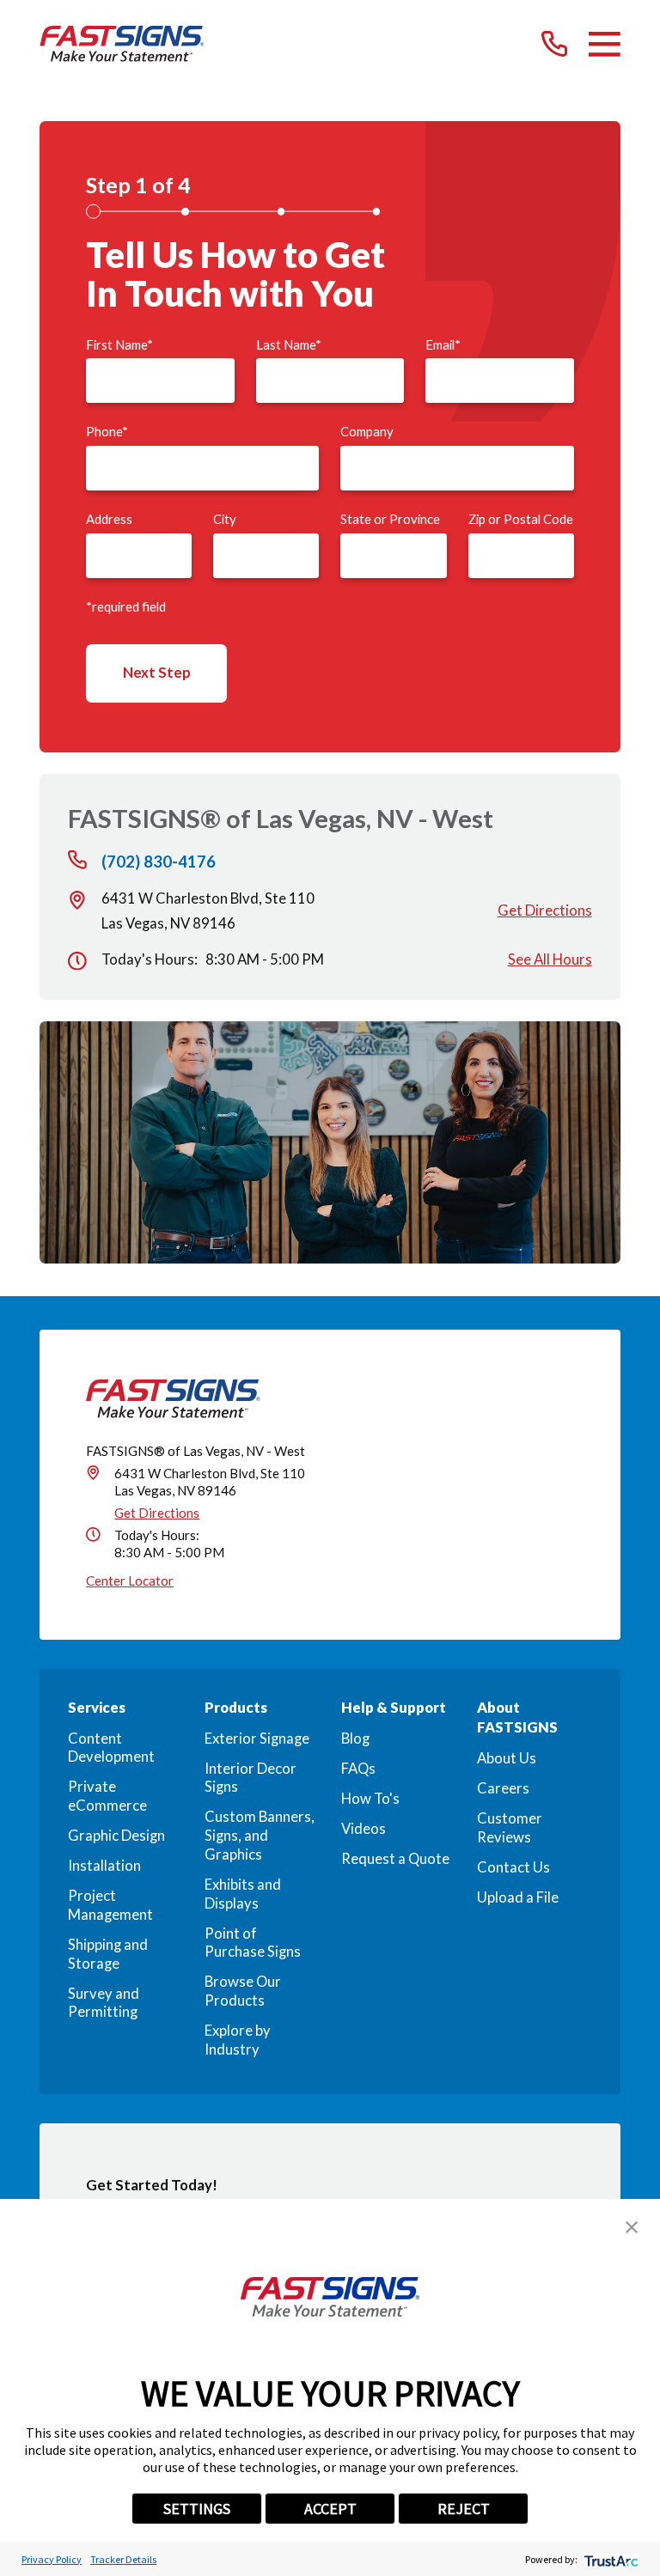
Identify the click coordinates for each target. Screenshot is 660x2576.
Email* (443, 345)
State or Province (390, 519)
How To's (370, 1799)
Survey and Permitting (104, 2003)
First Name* (119, 345)
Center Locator (130, 1580)
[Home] (122, 44)
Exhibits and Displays (243, 1894)
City (225, 519)
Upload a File (518, 1897)
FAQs (358, 1769)
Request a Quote (395, 1859)
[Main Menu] (605, 44)
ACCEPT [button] (330, 2509)
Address (109, 519)
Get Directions (545, 910)
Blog (355, 1739)
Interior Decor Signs (251, 1778)
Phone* (107, 432)
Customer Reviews (510, 1828)
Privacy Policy (52, 2559)
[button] (632, 2227)
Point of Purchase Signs (253, 1943)
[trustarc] (610, 2559)
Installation (104, 1866)
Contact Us (513, 1867)
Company (367, 432)
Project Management (110, 1905)
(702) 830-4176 (159, 862)
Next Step (157, 673)
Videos (364, 1829)
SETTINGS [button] (197, 2509)
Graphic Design (116, 1836)
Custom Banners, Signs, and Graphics (260, 1835)
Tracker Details (123, 2559)
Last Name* (289, 345)
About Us (507, 1758)
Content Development (111, 1748)
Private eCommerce (107, 1796)
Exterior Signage (257, 1739)
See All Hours (550, 959)
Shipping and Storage (108, 1954)
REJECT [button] (464, 2509)
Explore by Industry (238, 2040)
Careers (503, 1788)
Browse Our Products (243, 1991)
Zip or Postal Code (521, 519)
